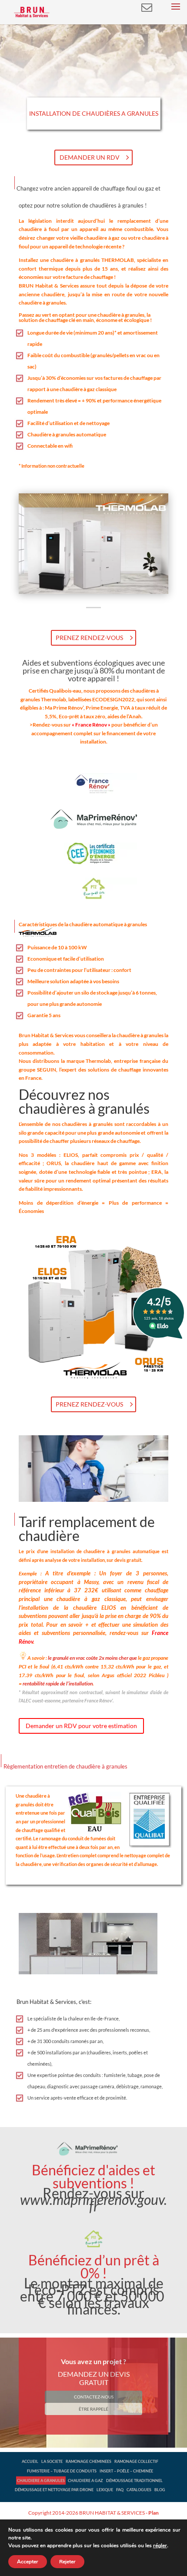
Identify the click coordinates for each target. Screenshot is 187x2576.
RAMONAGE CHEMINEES (88, 2461)
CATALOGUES (139, 2490)
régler (160, 2546)
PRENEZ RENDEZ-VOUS (89, 638)
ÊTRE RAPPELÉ (93, 2409)
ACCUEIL (30, 2461)
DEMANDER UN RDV (90, 157)
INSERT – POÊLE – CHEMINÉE (126, 2471)
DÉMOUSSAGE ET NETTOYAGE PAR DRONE (54, 2490)
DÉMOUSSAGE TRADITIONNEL (134, 2481)
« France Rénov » (92, 725)
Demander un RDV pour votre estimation (81, 1726)
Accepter (28, 2562)
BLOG (160, 2490)
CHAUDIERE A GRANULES (41, 2481)
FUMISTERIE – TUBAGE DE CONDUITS (62, 2471)
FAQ (120, 2490)
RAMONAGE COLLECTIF (136, 2461)
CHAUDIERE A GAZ (85, 2481)
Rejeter (67, 2562)
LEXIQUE (105, 2490)
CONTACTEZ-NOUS (94, 2397)
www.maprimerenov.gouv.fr (93, 2203)
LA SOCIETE (52, 2461)
